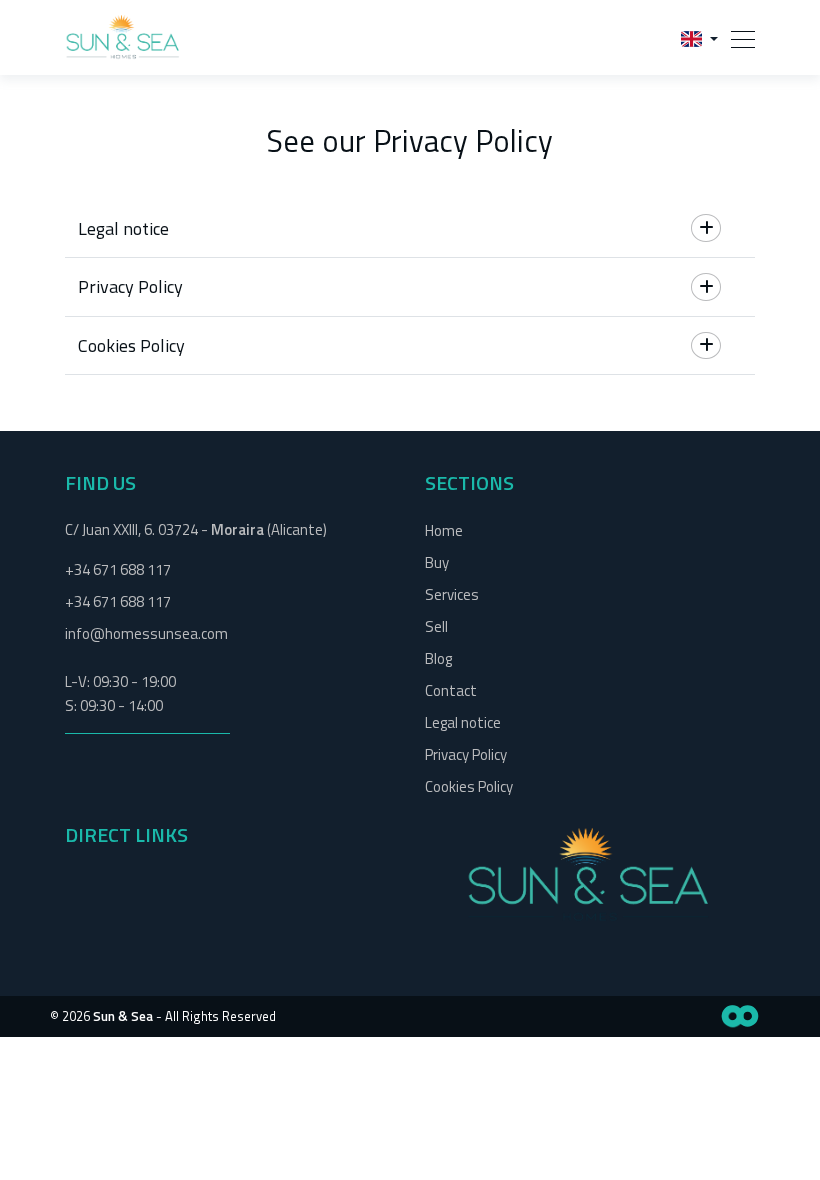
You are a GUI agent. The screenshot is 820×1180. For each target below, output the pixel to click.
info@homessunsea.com (146, 633)
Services (452, 594)
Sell (436, 626)
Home (444, 530)
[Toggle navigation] (737, 37)
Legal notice (463, 722)
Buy (437, 562)
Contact (451, 690)
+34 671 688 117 (118, 569)
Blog (438, 658)
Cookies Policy (469, 786)
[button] (699, 37)
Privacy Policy (466, 754)
